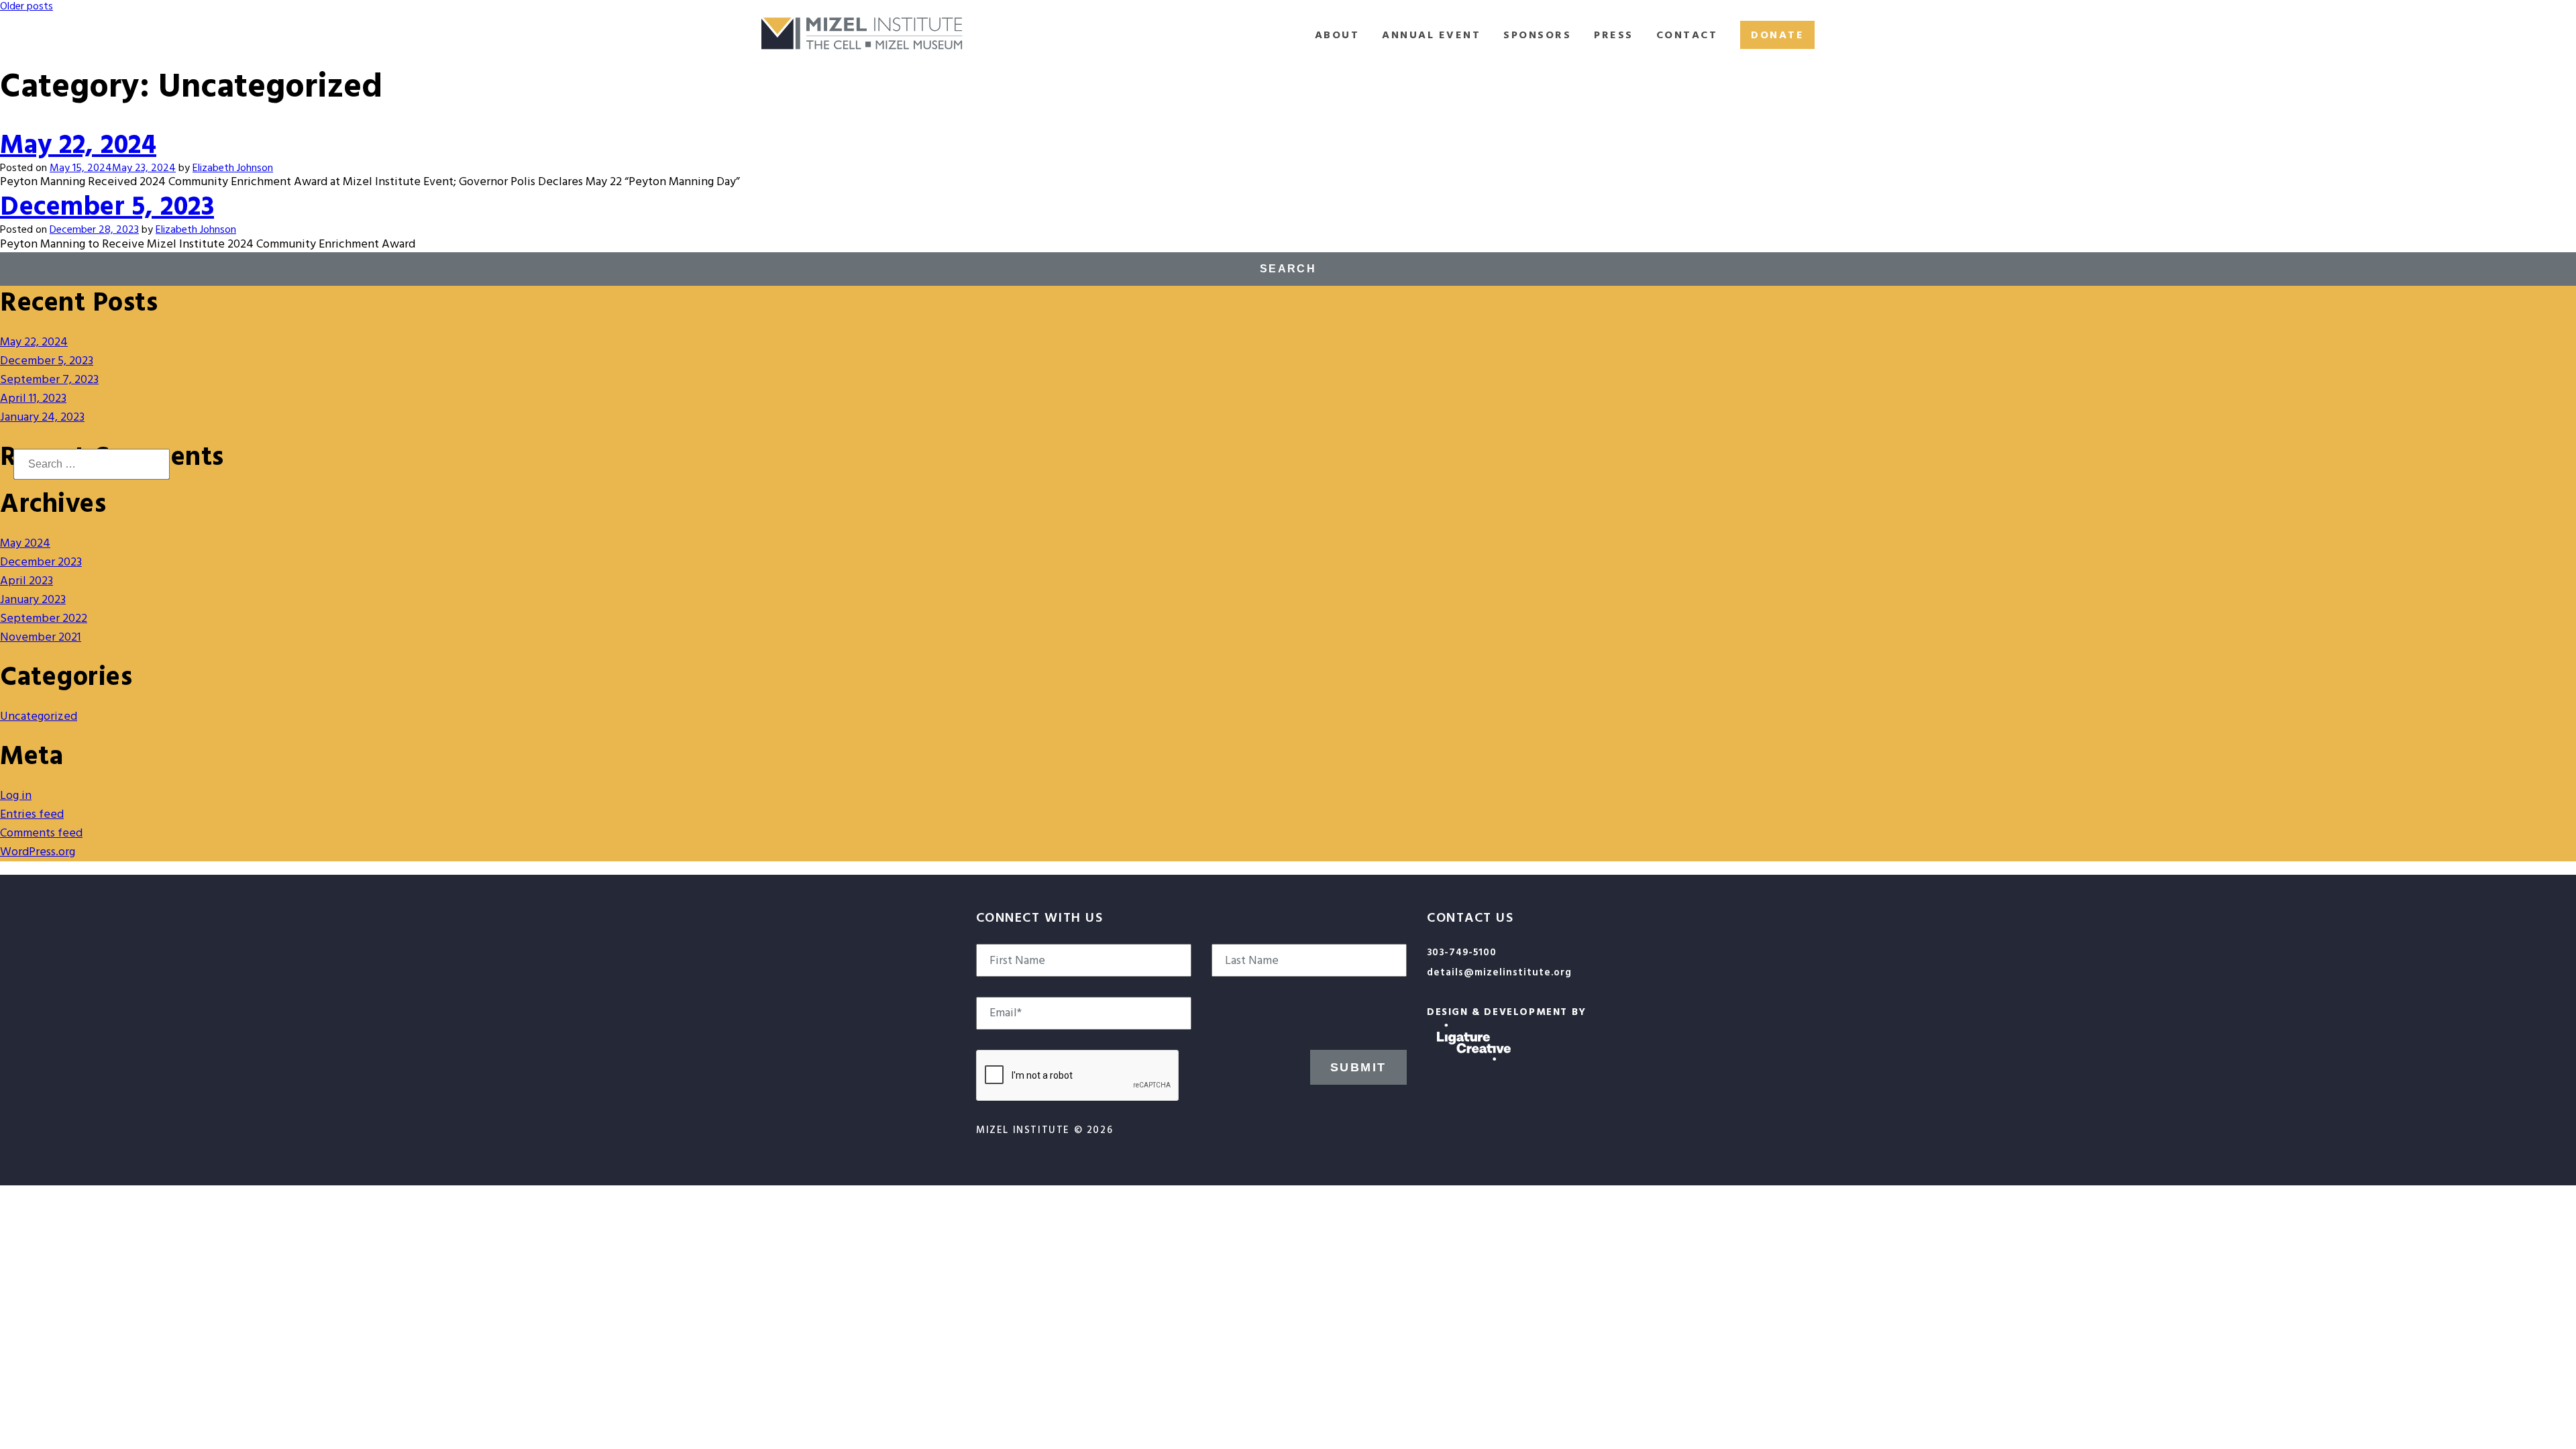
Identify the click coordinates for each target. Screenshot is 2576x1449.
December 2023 (41, 562)
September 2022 (44, 618)
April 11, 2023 (33, 398)
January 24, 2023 (42, 417)
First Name (1017, 961)
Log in (16, 795)
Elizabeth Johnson (233, 168)
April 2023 (26, 581)
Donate (1777, 35)
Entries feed (32, 814)
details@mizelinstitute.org (1499, 972)
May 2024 (25, 543)
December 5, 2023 (107, 206)
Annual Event (1431, 35)
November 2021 (41, 637)
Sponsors (1537, 35)
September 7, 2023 (49, 379)
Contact (1687, 35)
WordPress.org (38, 852)
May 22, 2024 (78, 145)
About (1337, 35)
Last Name (1252, 961)
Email (1006, 1013)
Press (1614, 35)
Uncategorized (39, 716)
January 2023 (33, 599)
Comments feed (41, 833)
